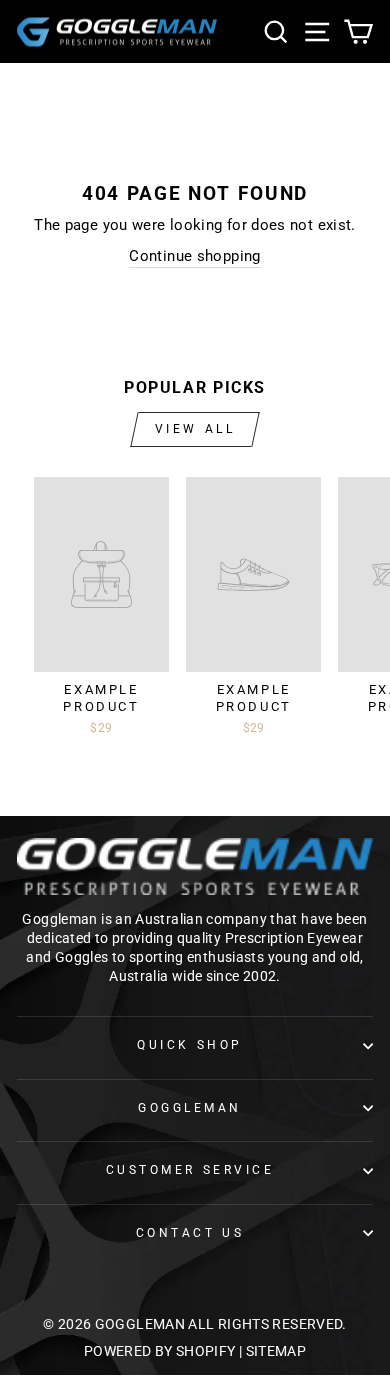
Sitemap (276, 1351)
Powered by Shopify (160, 1351)
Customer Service (190, 1170)
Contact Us (190, 1233)
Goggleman (190, 1108)
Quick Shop (189, 1045)
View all (195, 429)
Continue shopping (194, 256)
